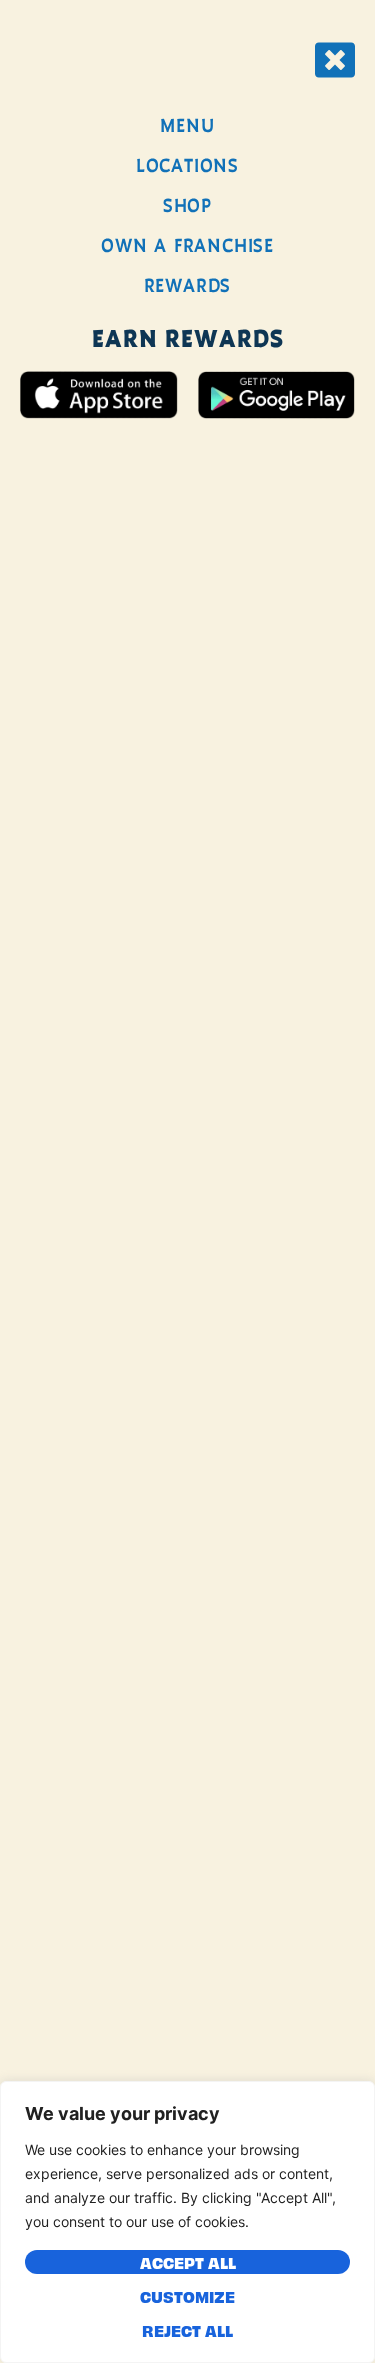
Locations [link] (187, 165)
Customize (187, 2296)
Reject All (187, 2330)
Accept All (188, 2262)
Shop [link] (187, 205)
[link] (335, 60)
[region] (187, 2222)
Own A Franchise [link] (187, 245)
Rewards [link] (188, 285)
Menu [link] (187, 125)
